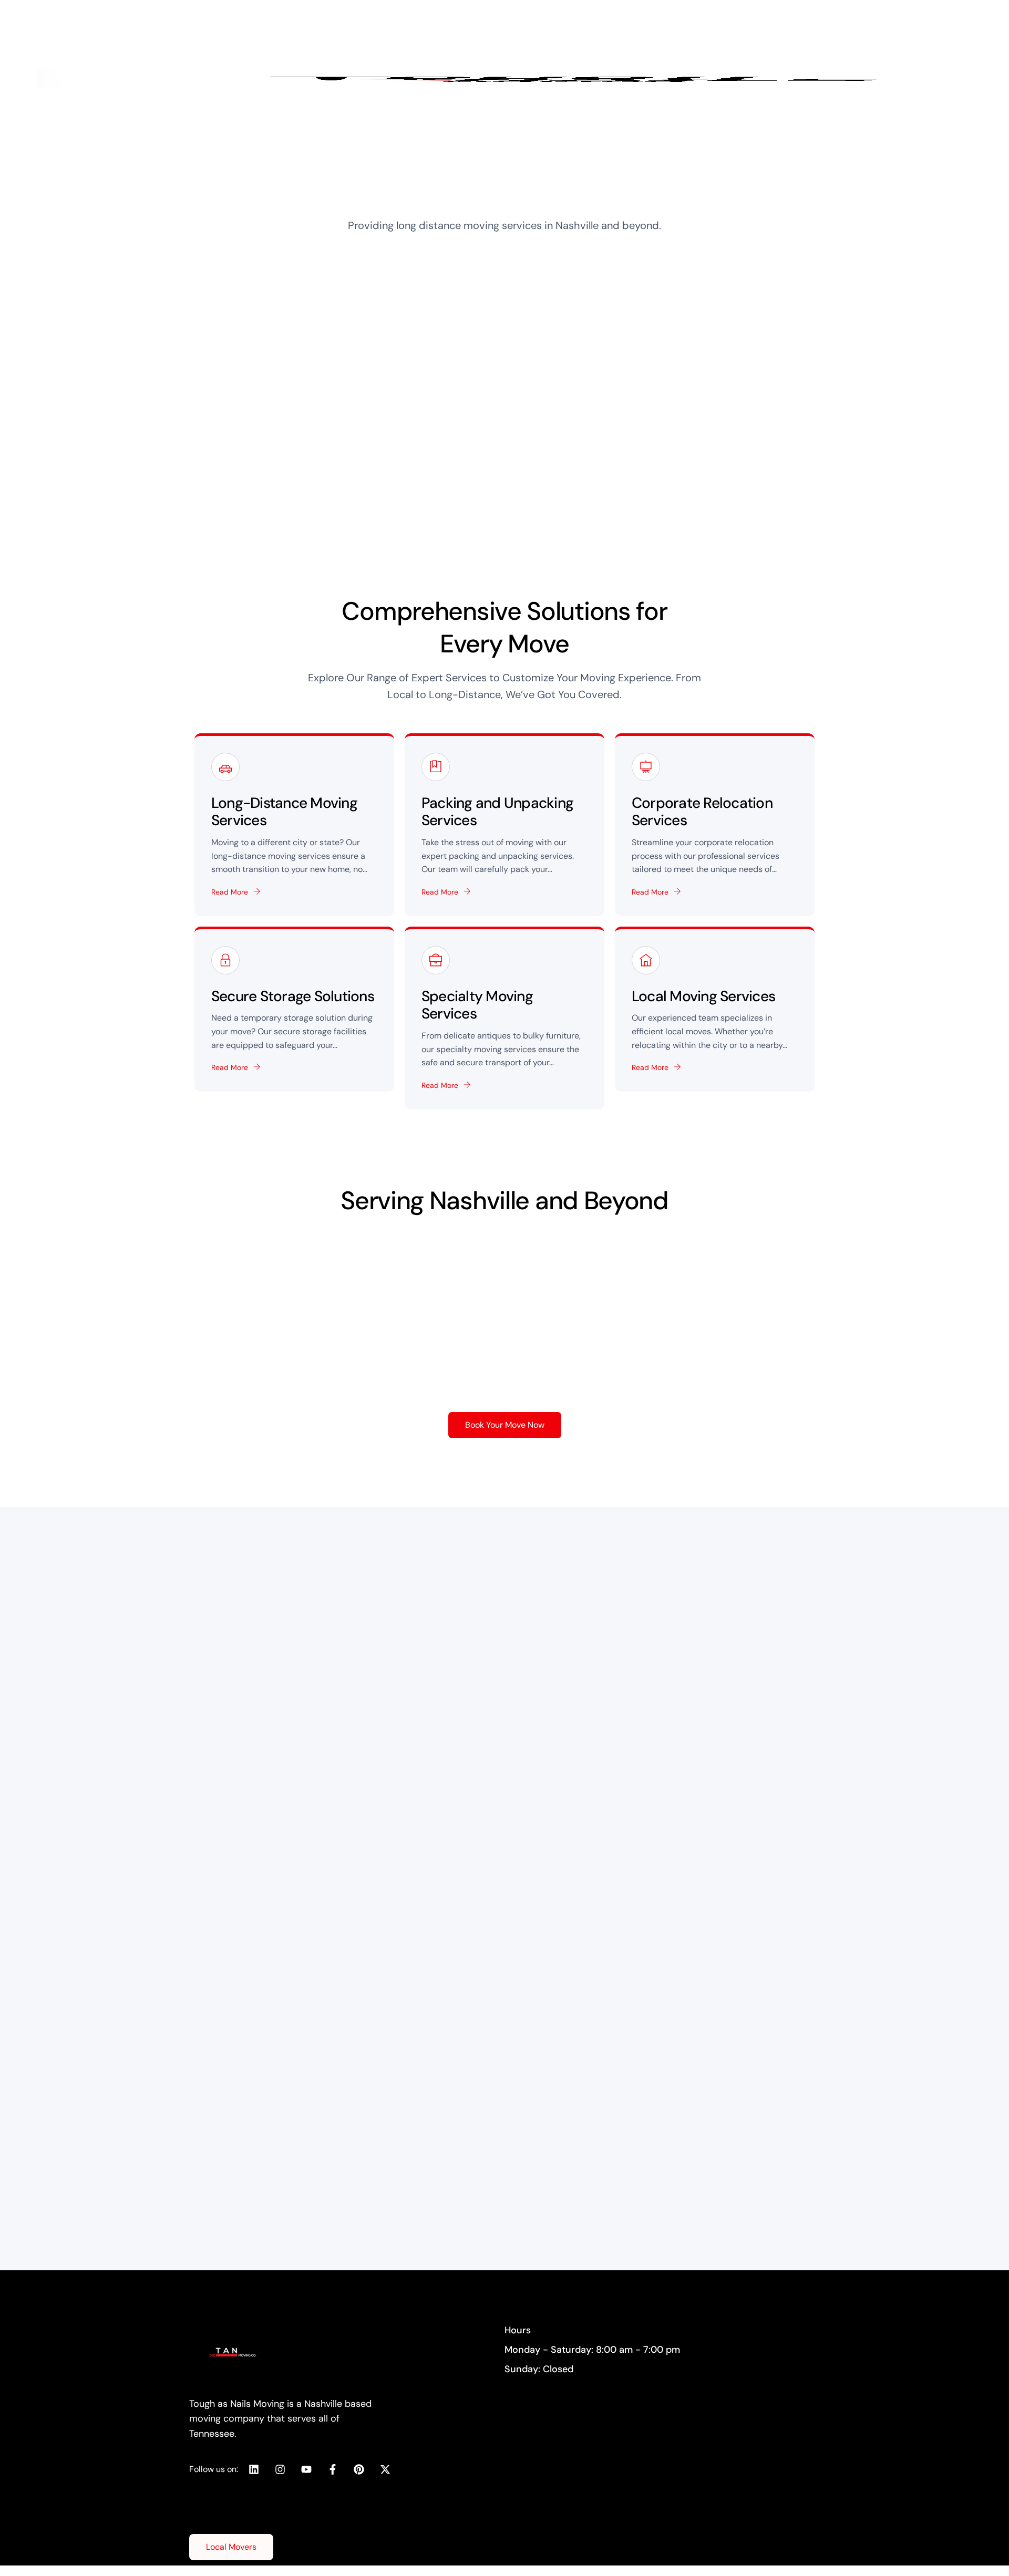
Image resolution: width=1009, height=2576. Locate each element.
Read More (230, 892)
